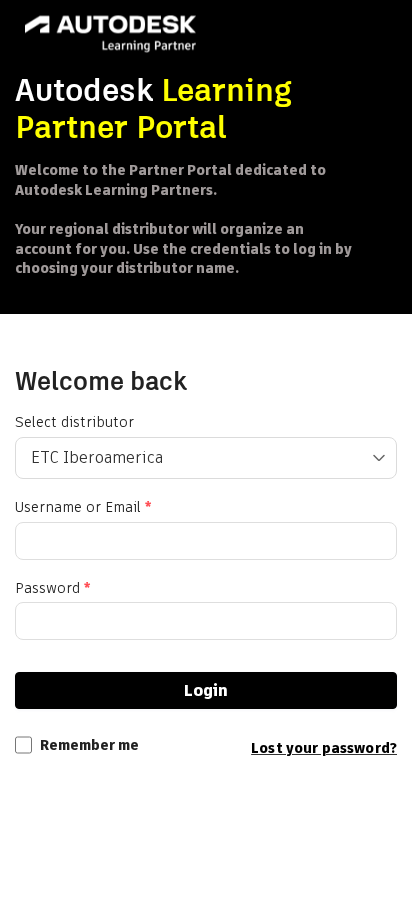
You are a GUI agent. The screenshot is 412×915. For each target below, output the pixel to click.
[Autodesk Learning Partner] (110, 36)
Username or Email (83, 507)
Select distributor (74, 422)
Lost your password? (324, 748)
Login (206, 690)
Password (52, 588)
